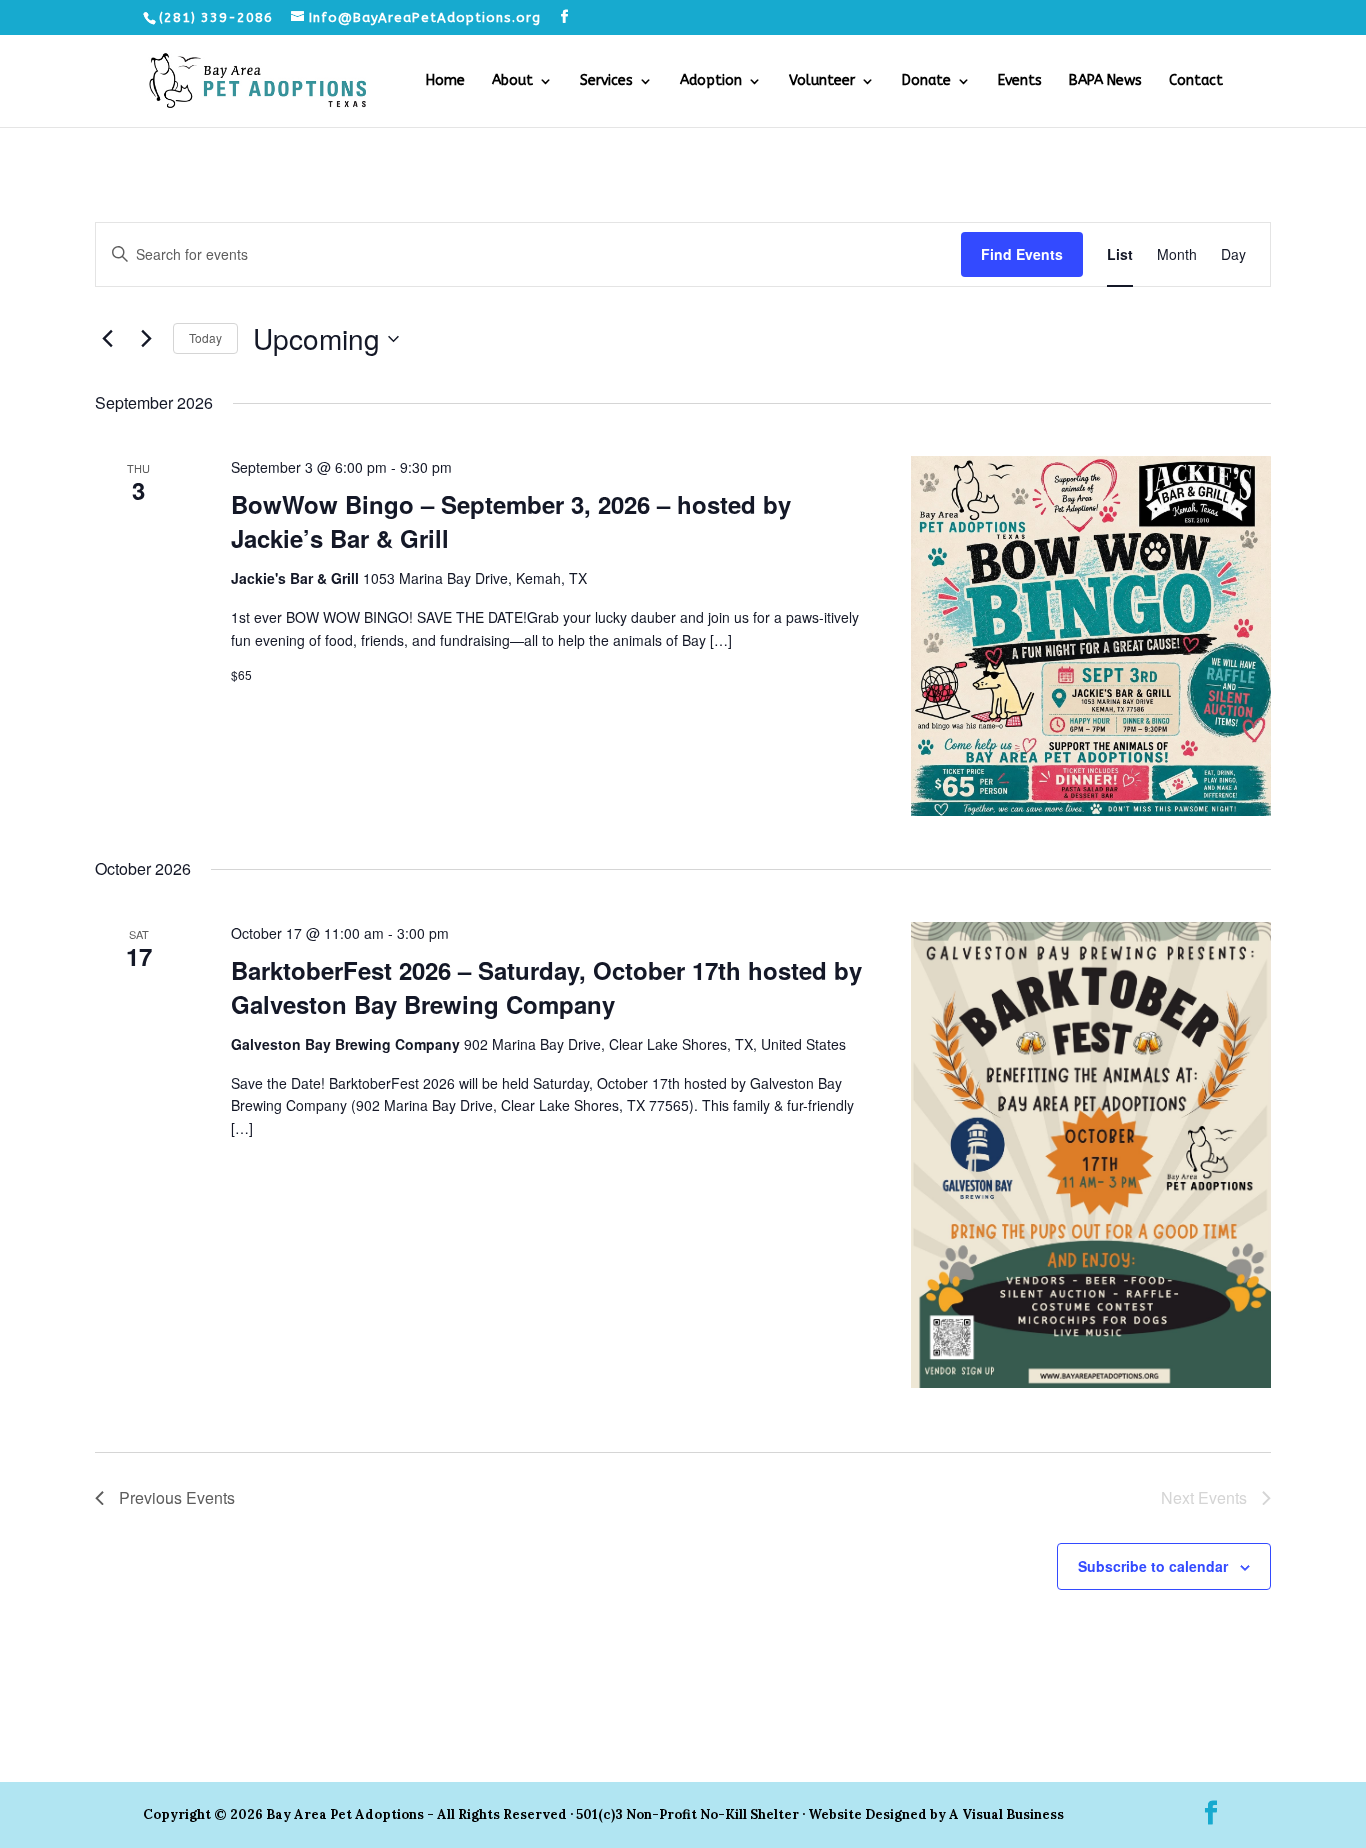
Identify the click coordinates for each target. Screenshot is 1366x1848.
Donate (926, 81)
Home (445, 81)
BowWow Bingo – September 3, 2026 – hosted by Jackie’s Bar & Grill (511, 521)
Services (606, 81)
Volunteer (822, 81)
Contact (1196, 81)
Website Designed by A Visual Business (936, 1814)
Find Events (1022, 254)
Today (205, 337)
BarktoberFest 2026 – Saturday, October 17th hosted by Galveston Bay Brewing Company (546, 987)
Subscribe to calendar (1153, 1566)
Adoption (711, 81)
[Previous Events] (107, 339)
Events (1020, 81)
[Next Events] (146, 339)
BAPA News (1105, 81)
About (512, 81)
